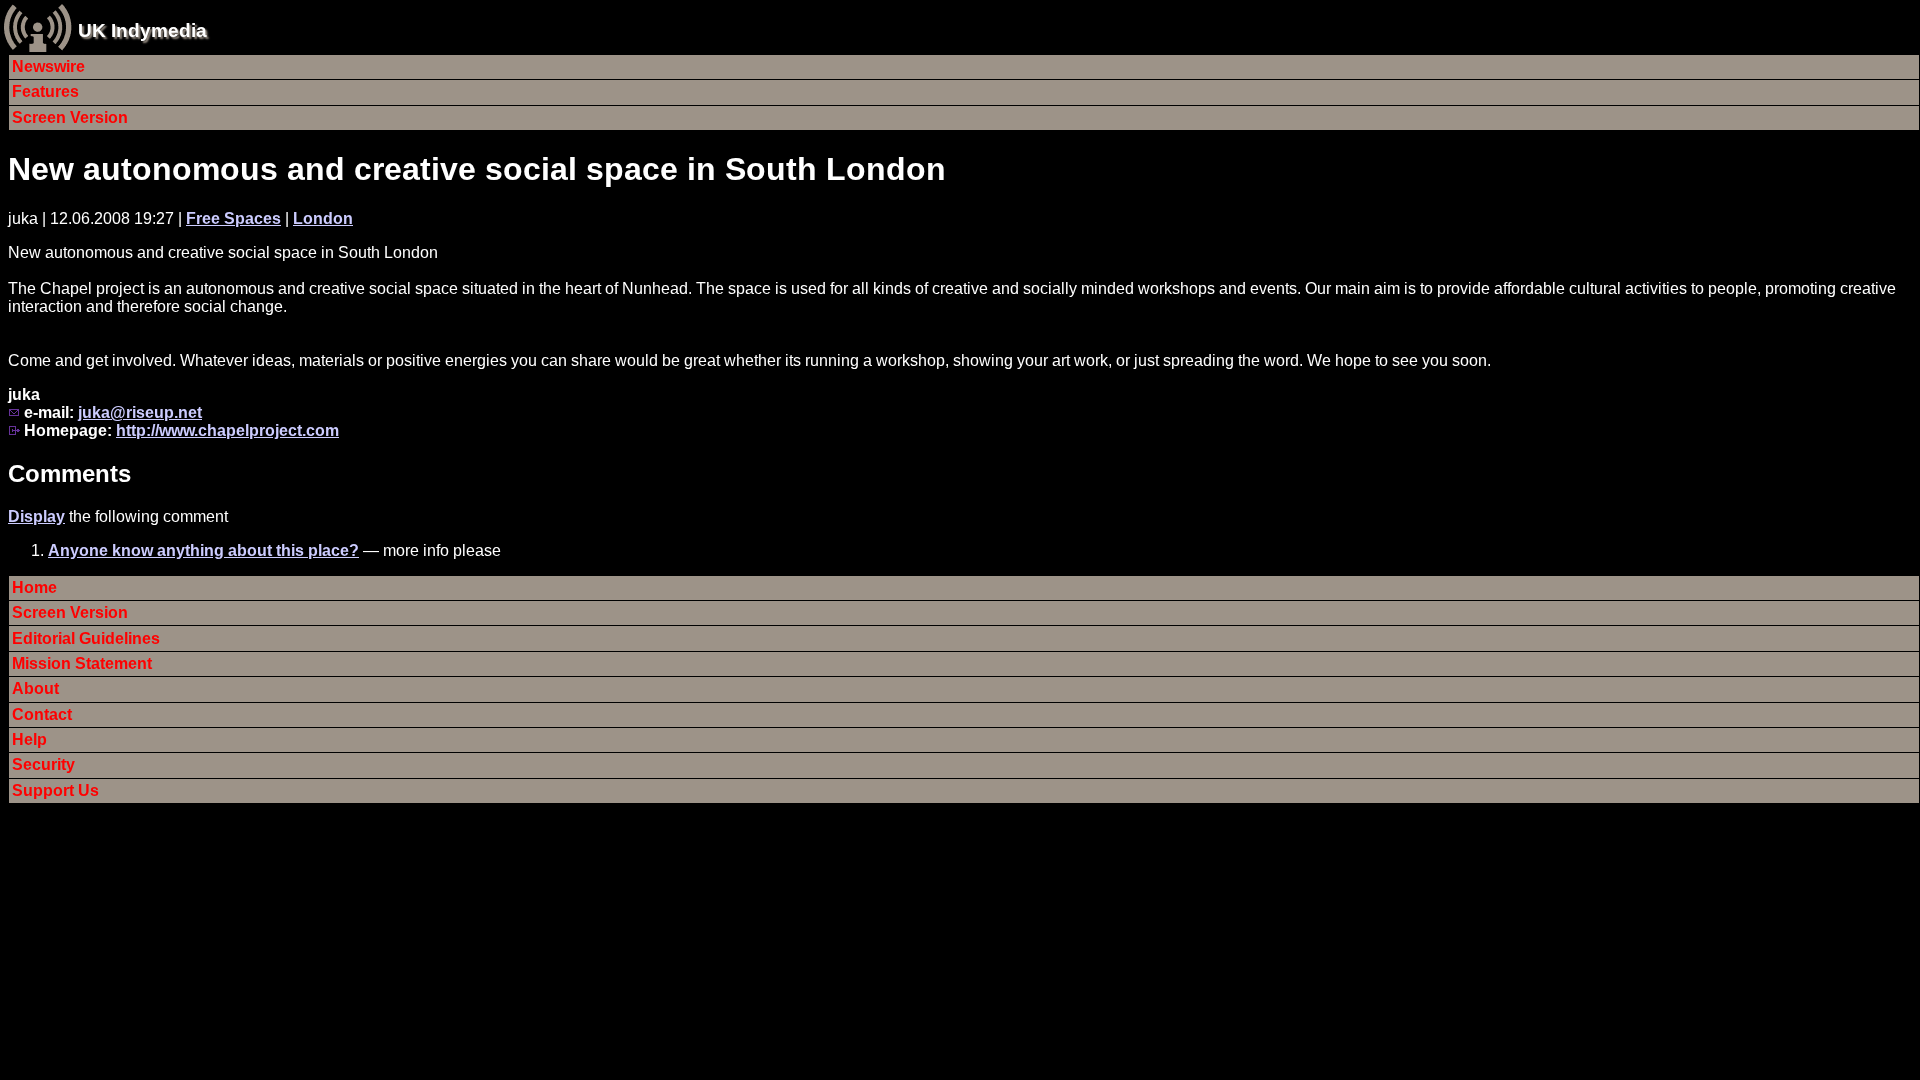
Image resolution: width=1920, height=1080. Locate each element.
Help (29, 739)
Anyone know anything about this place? (203, 550)
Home (34, 587)
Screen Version (70, 117)
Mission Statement (82, 663)
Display (36, 516)
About (35, 688)
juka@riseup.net (140, 412)
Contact (42, 714)
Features (45, 91)
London (323, 218)
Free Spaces (233, 218)
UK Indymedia (142, 30)
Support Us (55, 790)
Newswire (48, 66)
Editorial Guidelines (86, 638)
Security (43, 764)
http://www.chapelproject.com (227, 430)
